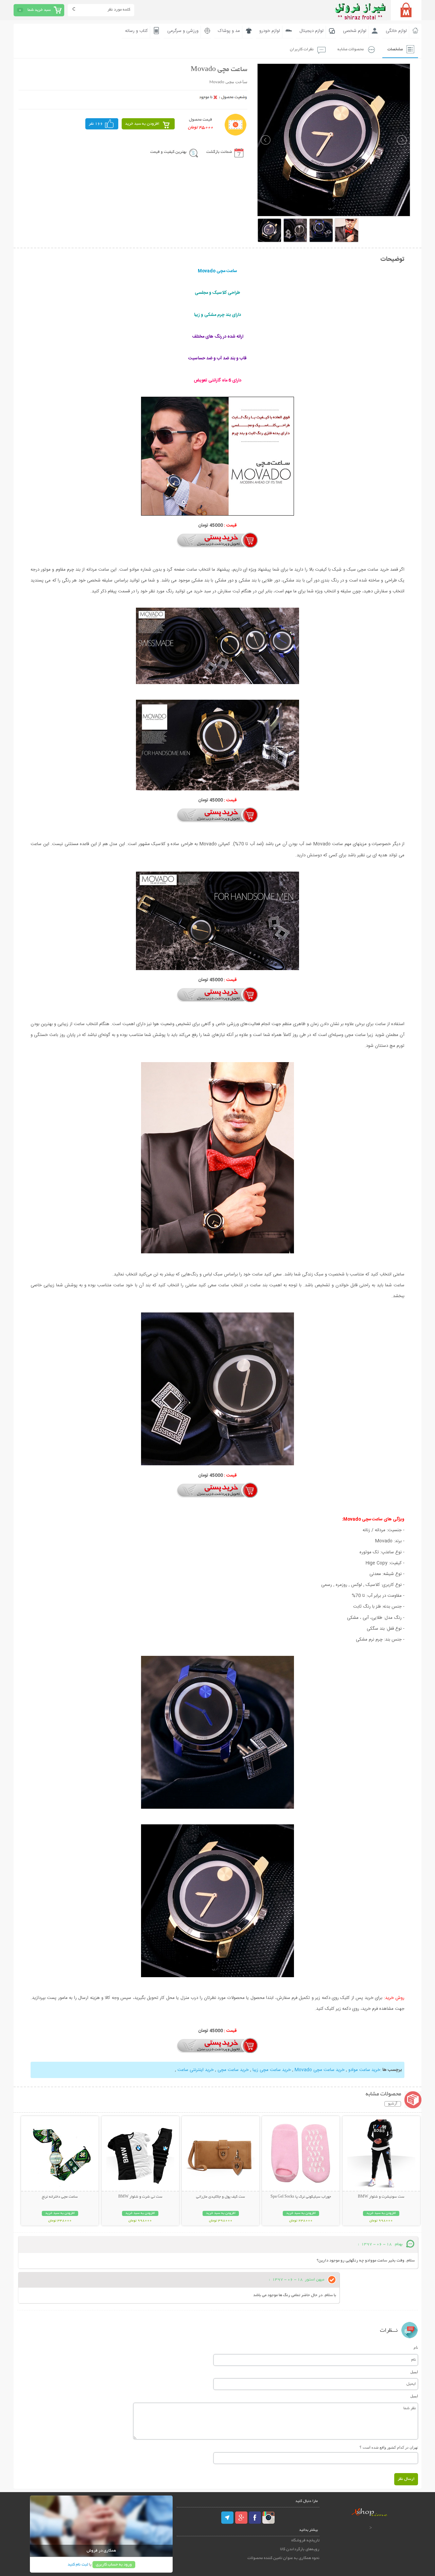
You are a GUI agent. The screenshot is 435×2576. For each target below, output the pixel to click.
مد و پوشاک (229, 31)
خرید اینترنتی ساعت (196, 2070)
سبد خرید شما (39, 10)
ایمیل (414, 2372)
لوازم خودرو (270, 31)
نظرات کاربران (302, 49)
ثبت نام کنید (78, 2565)
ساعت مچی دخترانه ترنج (60, 2197)
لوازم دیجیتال (311, 31)
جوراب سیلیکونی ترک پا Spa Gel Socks (301, 2197)
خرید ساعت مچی (233, 2070)
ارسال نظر (406, 2479)
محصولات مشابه (351, 49)
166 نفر (96, 124)
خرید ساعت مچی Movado (320, 2070)
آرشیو (393, 2104)
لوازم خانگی (396, 31)
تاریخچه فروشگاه (305, 2541)
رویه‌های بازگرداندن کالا (300, 2549)
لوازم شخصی (355, 31)
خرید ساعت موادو (364, 2070)
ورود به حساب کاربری (114, 2565)
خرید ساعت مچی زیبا (272, 2070)
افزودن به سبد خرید (142, 124)
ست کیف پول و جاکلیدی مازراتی (221, 2197)
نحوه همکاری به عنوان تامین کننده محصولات (283, 2558)
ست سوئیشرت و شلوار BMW (381, 2197)
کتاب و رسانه (136, 31)
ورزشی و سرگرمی (183, 31)
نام (416, 2347)
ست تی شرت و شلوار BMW (140, 2197)
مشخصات (395, 49)
